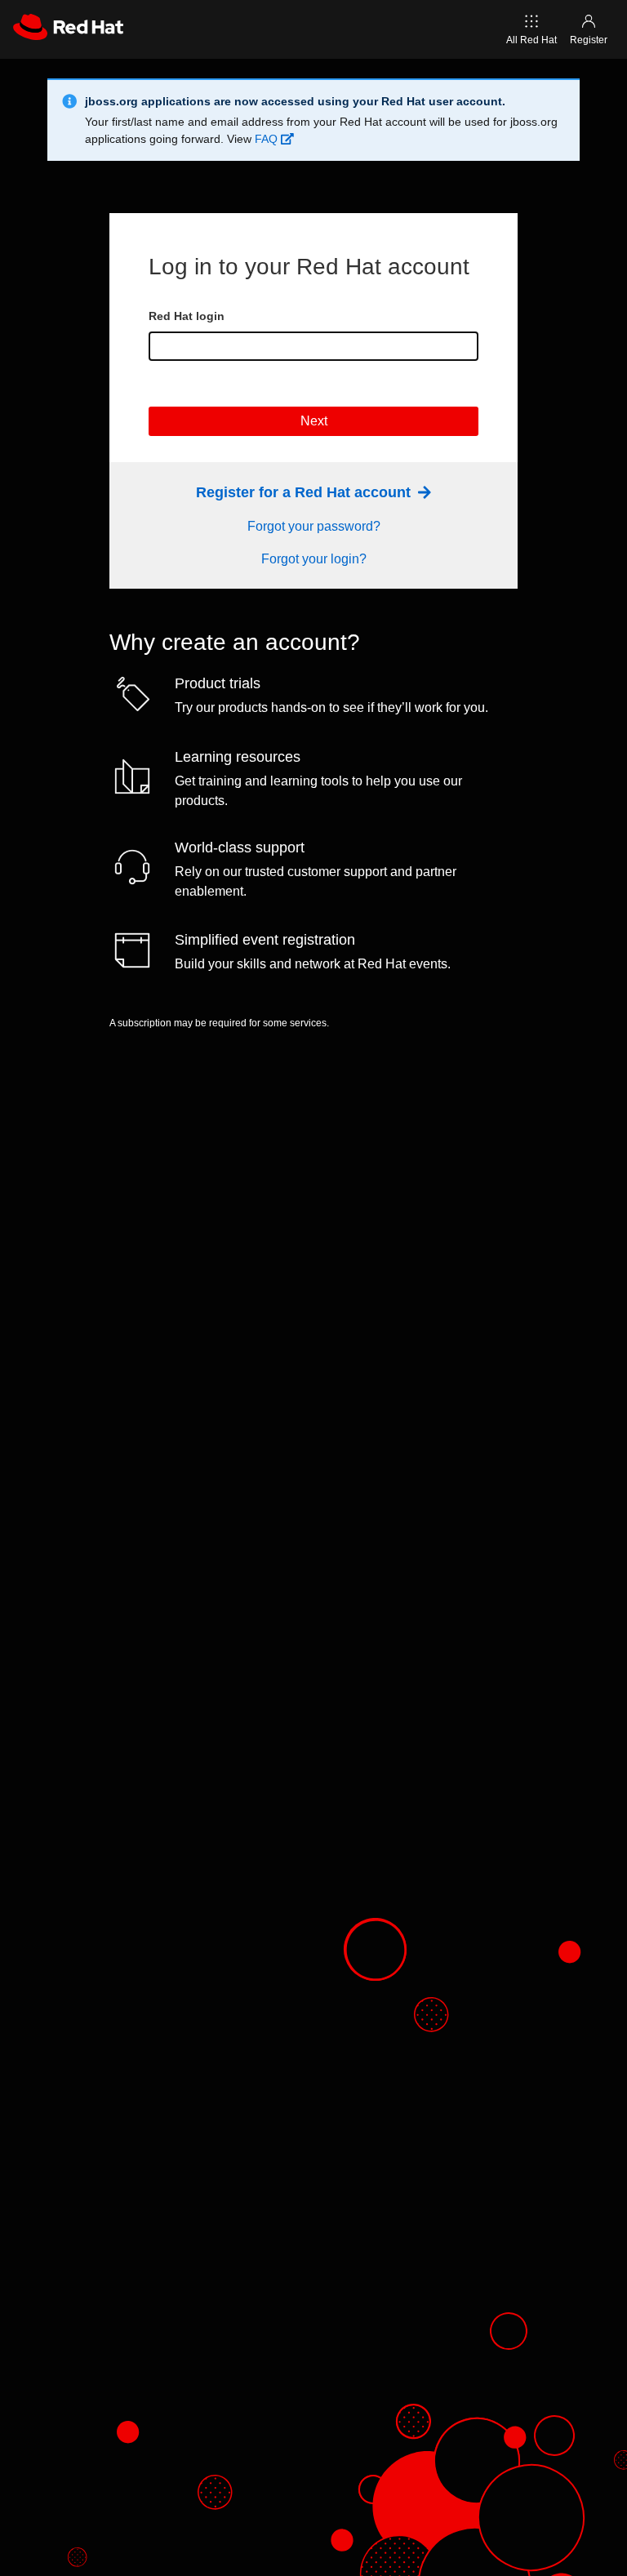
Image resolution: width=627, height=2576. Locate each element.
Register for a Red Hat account (305, 492)
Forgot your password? (314, 526)
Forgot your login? (314, 559)
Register (589, 40)
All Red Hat (531, 40)
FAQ (268, 139)
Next (314, 421)
